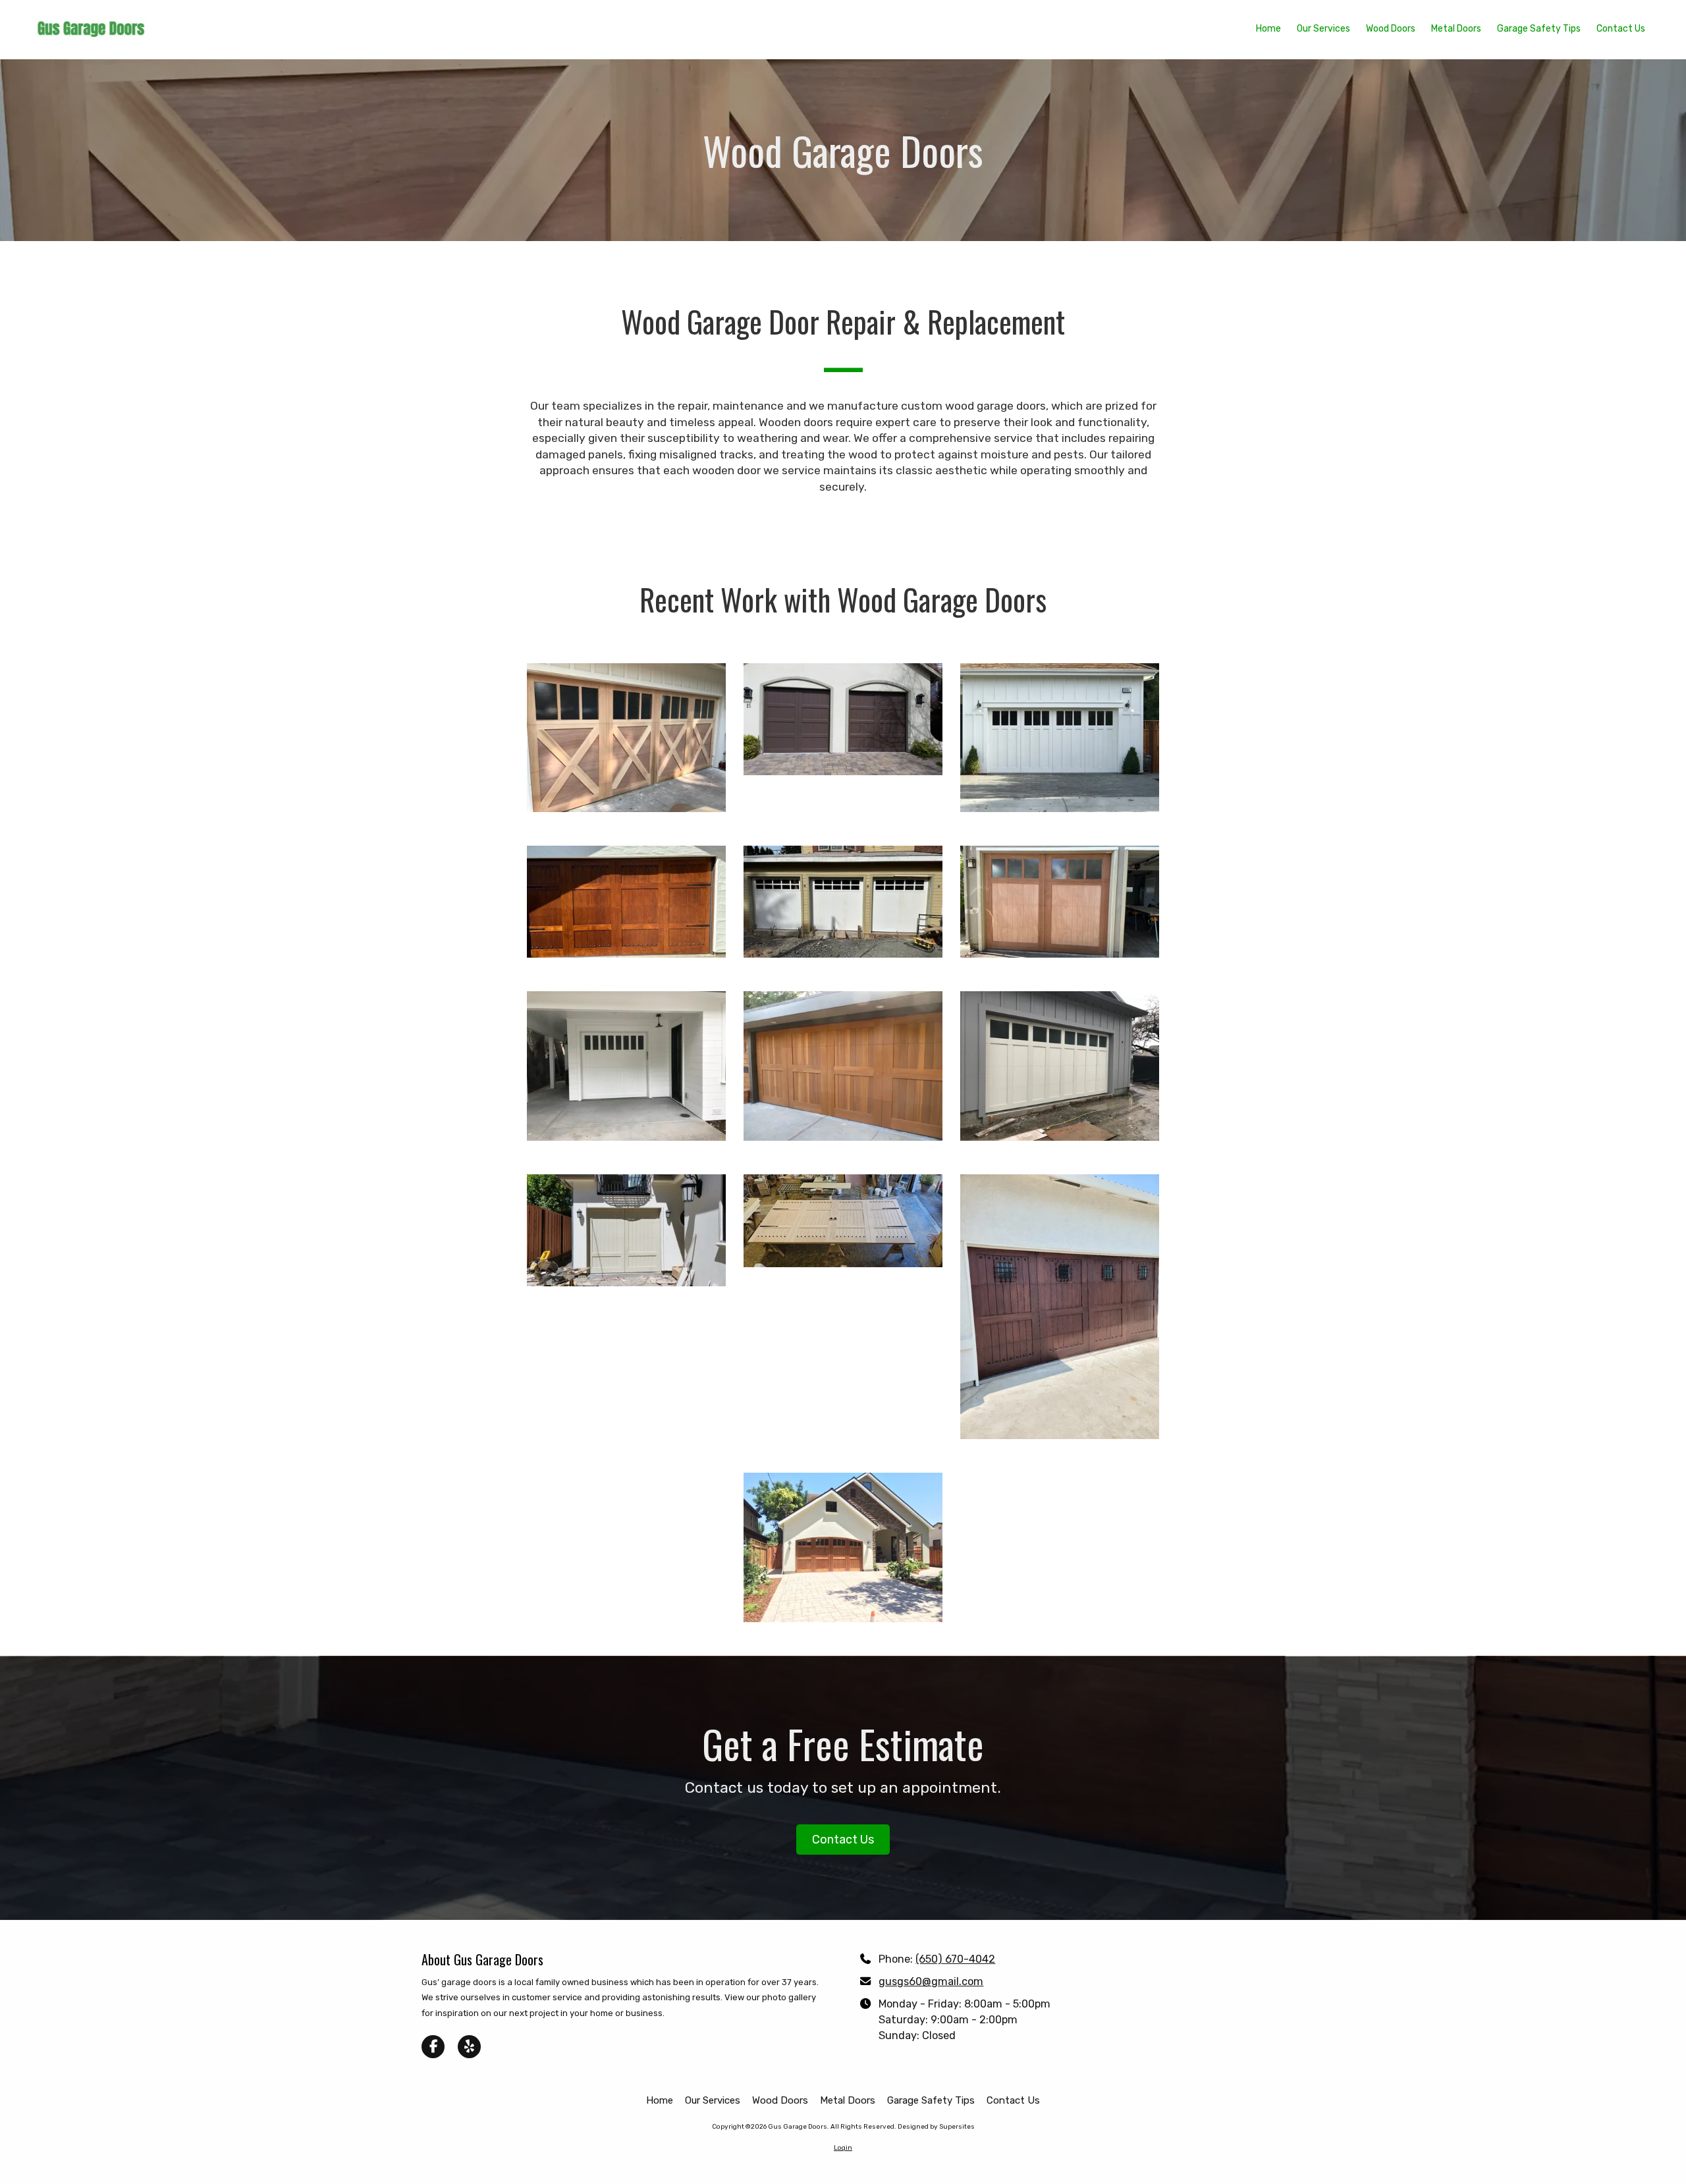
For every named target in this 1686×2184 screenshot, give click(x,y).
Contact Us (843, 1840)
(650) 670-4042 (955, 1959)
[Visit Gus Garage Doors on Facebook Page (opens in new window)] (433, 2047)
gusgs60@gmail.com (931, 1981)
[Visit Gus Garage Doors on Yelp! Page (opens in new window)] (469, 2047)
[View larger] (626, 738)
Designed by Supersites (936, 2127)
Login (843, 2148)
